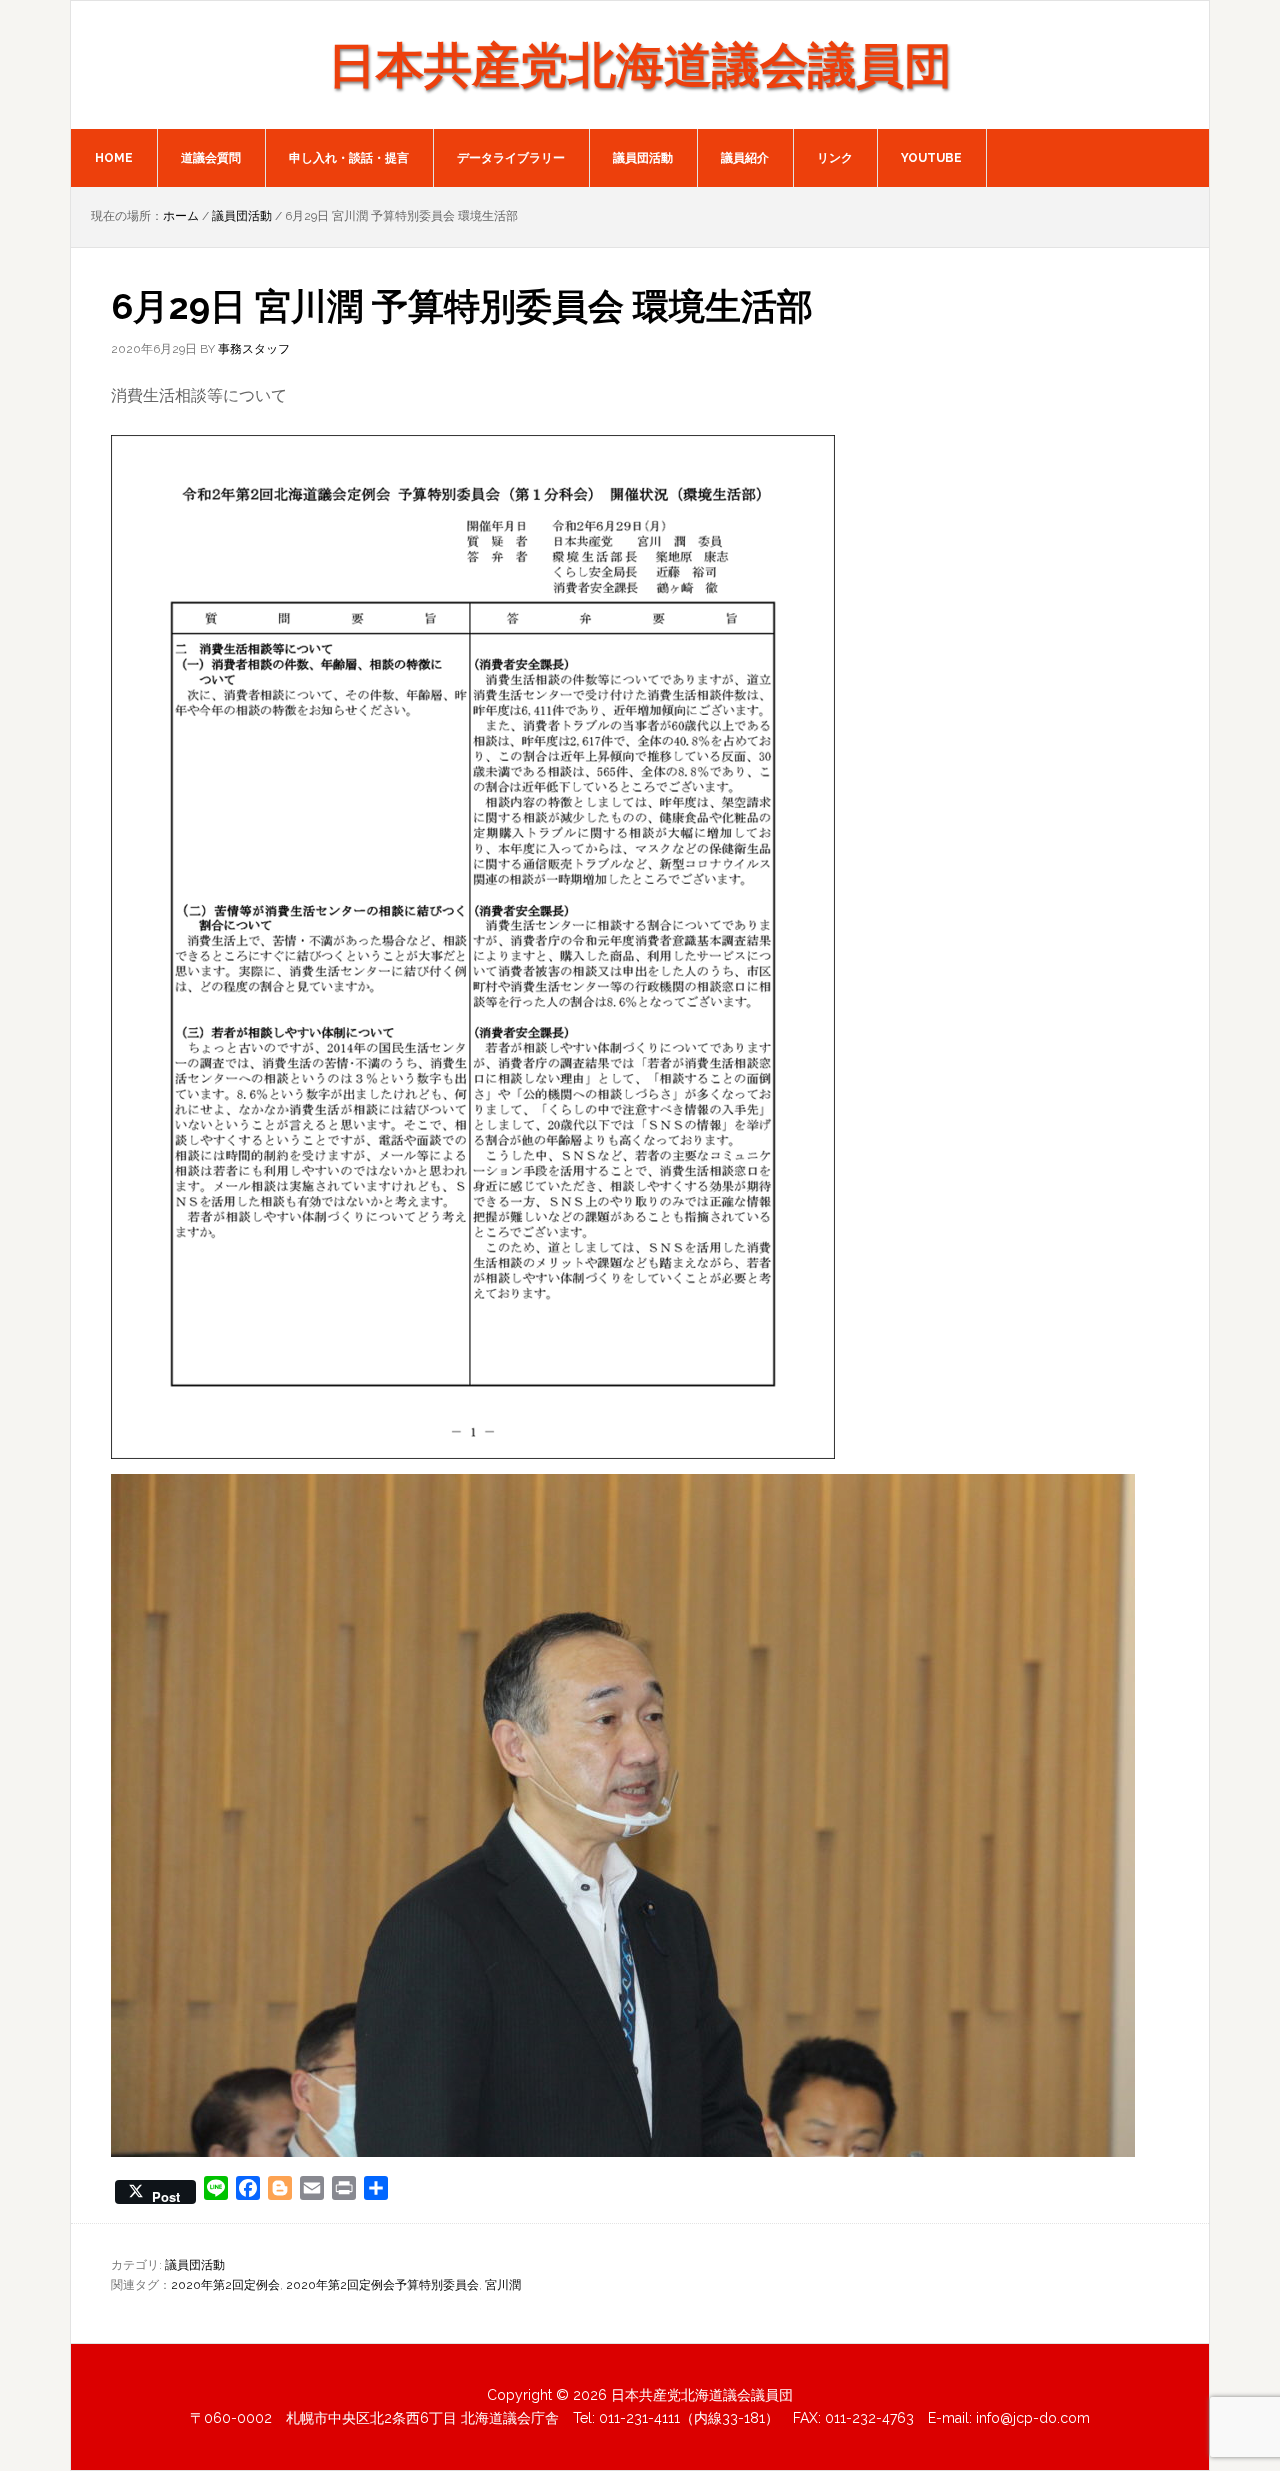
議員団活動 (195, 2265)
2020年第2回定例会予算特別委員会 (382, 2285)
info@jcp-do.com (1033, 2418)
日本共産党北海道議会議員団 (640, 65)
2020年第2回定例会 (225, 2285)
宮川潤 (503, 2285)
